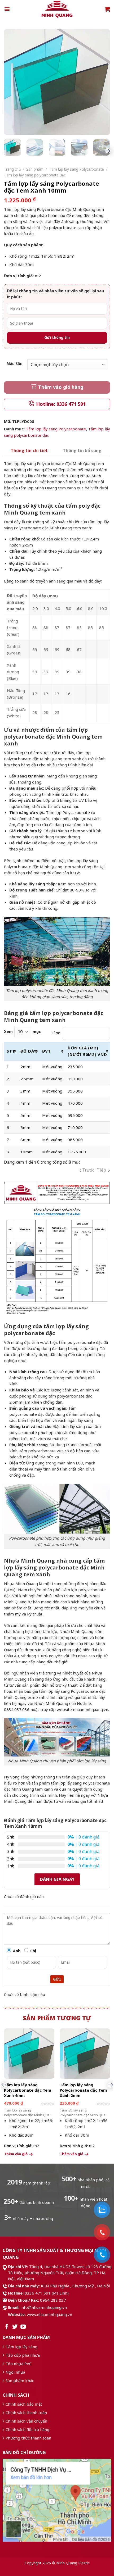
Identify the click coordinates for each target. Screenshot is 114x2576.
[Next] (100, 82)
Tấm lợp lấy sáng (21, 2347)
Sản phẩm (35, 169)
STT (11, 1051)
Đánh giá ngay (57, 1879)
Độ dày (29, 1051)
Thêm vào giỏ (16, 2154)
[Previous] (14, 82)
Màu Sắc (14, 364)
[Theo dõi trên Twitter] (15, 2327)
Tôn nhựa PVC (19, 2364)
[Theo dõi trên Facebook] (7, 2327)
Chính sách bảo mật (24, 2404)
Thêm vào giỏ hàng (61, 387)
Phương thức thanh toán (28, 2438)
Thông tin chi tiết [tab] (29, 450)
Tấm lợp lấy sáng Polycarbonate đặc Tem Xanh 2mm (83, 2090)
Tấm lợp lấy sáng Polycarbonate (76, 169)
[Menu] (7, 9)
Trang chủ (12, 169)
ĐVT (47, 1051)
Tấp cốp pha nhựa (23, 2355)
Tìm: (56, 1033)
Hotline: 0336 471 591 (61, 404)
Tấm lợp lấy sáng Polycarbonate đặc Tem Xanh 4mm (28, 2090)
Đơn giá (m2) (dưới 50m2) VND (87, 1051)
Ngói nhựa (15, 2372)
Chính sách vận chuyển (26, 2421)
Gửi (57, 1979)
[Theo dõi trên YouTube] (23, 2327)
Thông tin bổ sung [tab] (82, 450)
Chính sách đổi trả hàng (27, 2429)
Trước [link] (88, 1170)
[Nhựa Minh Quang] (57, 9)
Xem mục (22, 1032)
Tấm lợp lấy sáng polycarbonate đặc (35, 175)
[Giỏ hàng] (107, 9)
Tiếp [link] (101, 1170)
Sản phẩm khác (20, 2381)
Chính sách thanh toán (26, 2413)
